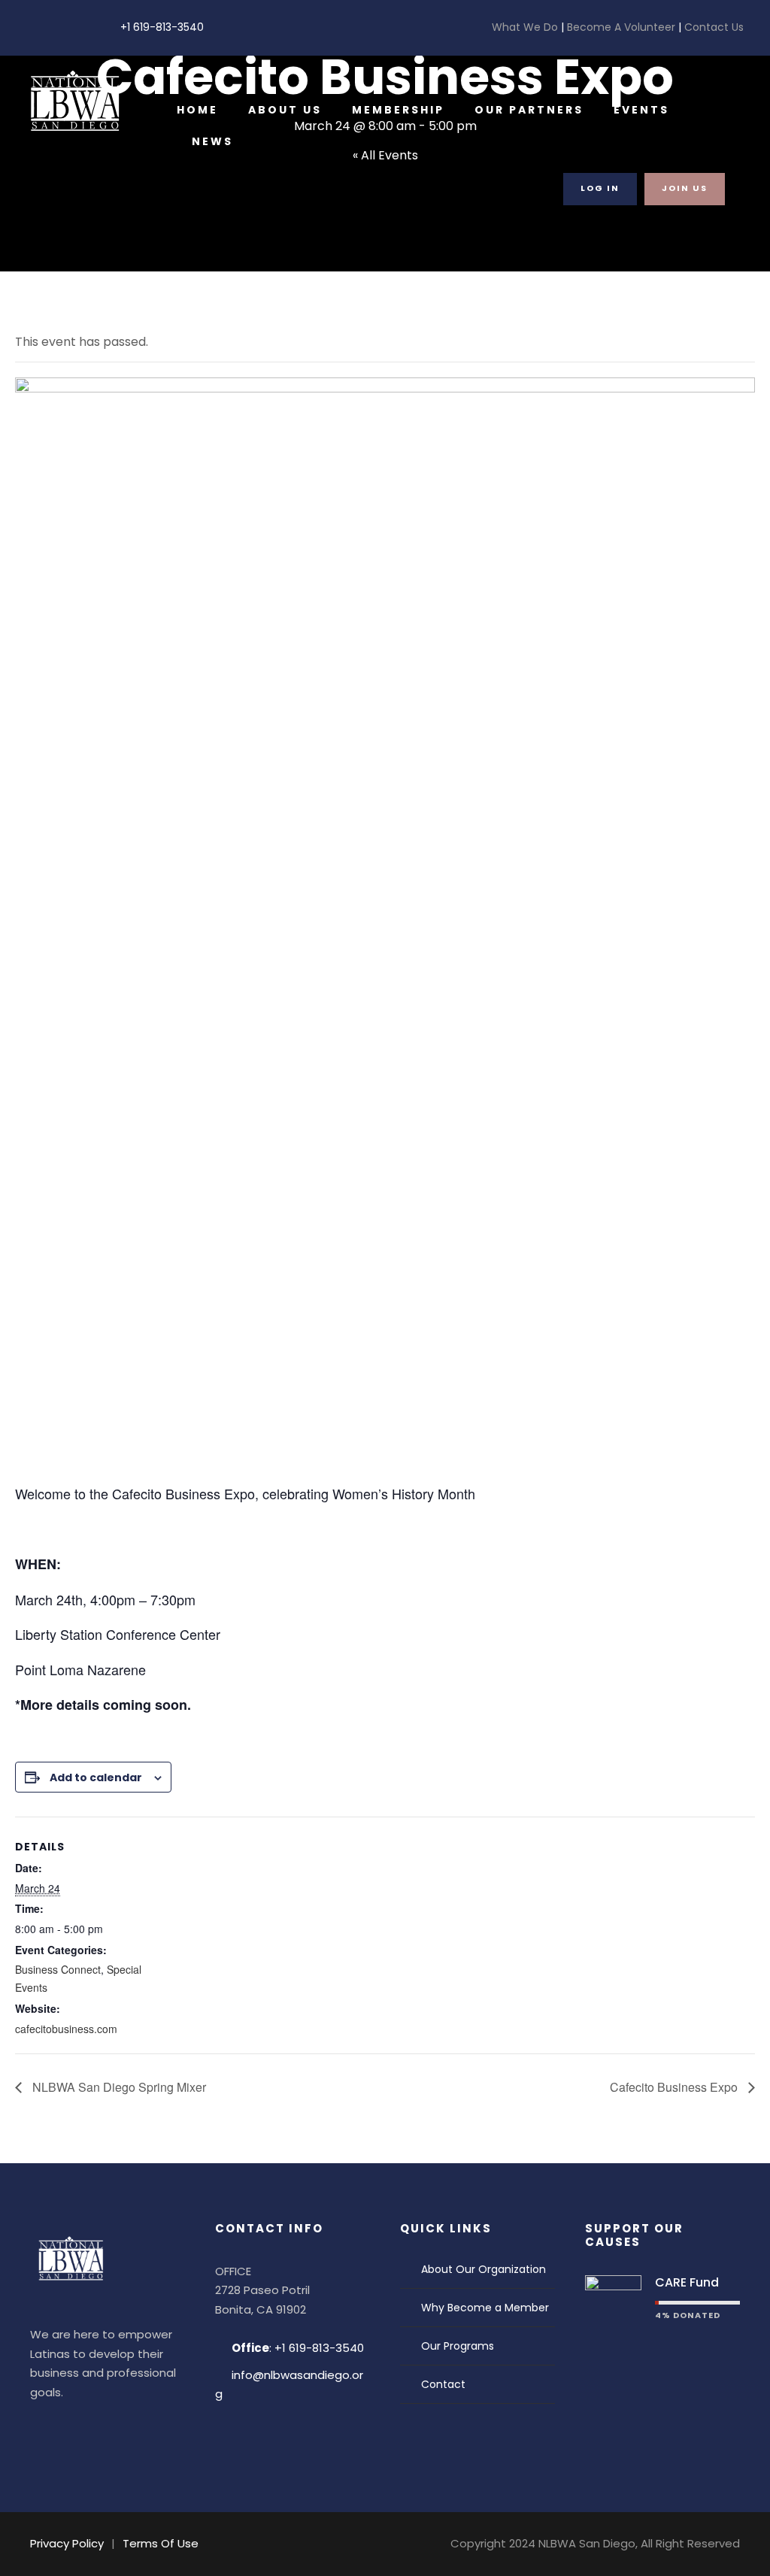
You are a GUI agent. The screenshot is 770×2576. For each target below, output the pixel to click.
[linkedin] (54, 27)
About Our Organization (484, 2269)
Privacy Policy (67, 2543)
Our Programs (458, 2346)
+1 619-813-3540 (162, 27)
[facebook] (30, 27)
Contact (443, 2384)
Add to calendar (96, 1777)
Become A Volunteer (621, 27)
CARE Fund (687, 2282)
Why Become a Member (485, 2308)
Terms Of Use (161, 2543)
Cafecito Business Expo (675, 2087)
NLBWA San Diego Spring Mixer (118, 2087)
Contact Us (712, 27)
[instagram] (77, 27)
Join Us (685, 188)
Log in (600, 188)
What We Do (526, 27)
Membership (398, 110)
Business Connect (58, 1969)
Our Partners (529, 110)
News (212, 141)
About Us (285, 110)
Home (197, 110)
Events (641, 110)
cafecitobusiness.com (66, 2029)
